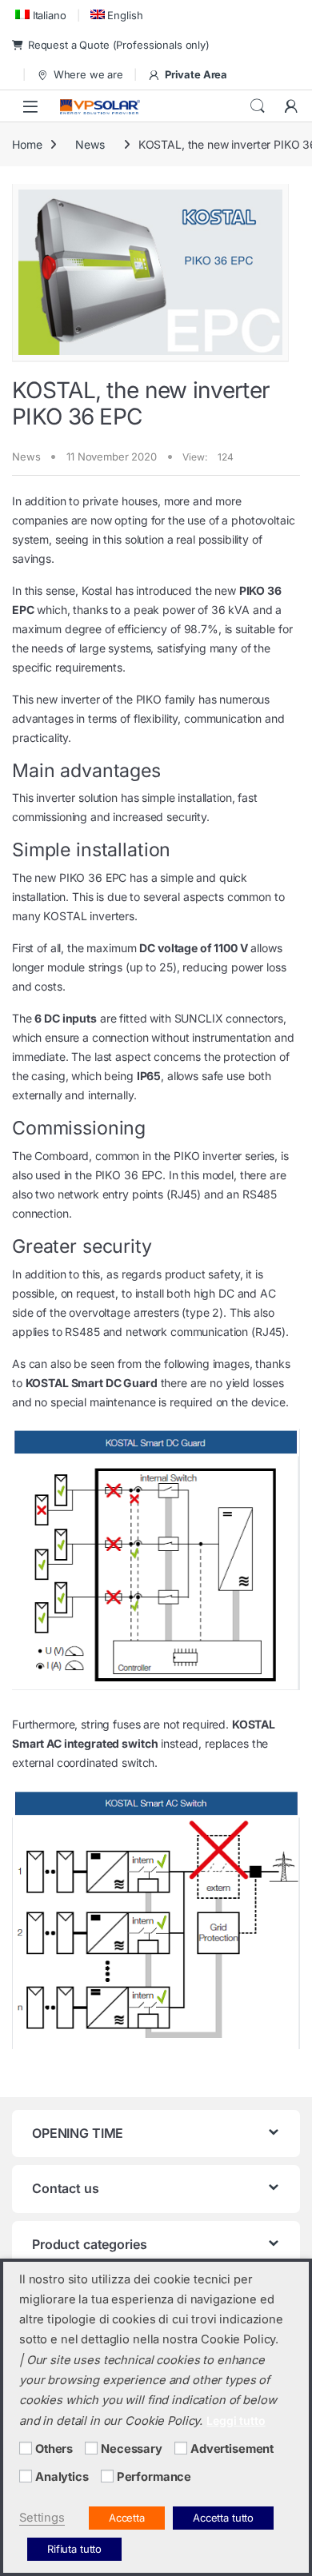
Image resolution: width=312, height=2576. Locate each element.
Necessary (132, 2449)
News (90, 144)
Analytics (62, 2477)
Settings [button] (42, 2518)
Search (258, 106)
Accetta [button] (127, 2518)
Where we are (88, 74)
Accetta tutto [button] (223, 2518)
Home (27, 144)
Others (54, 2449)
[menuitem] (39, 15)
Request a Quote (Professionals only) (119, 45)
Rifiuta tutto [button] (74, 2549)
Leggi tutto (236, 2420)
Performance (154, 2477)
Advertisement (232, 2449)
